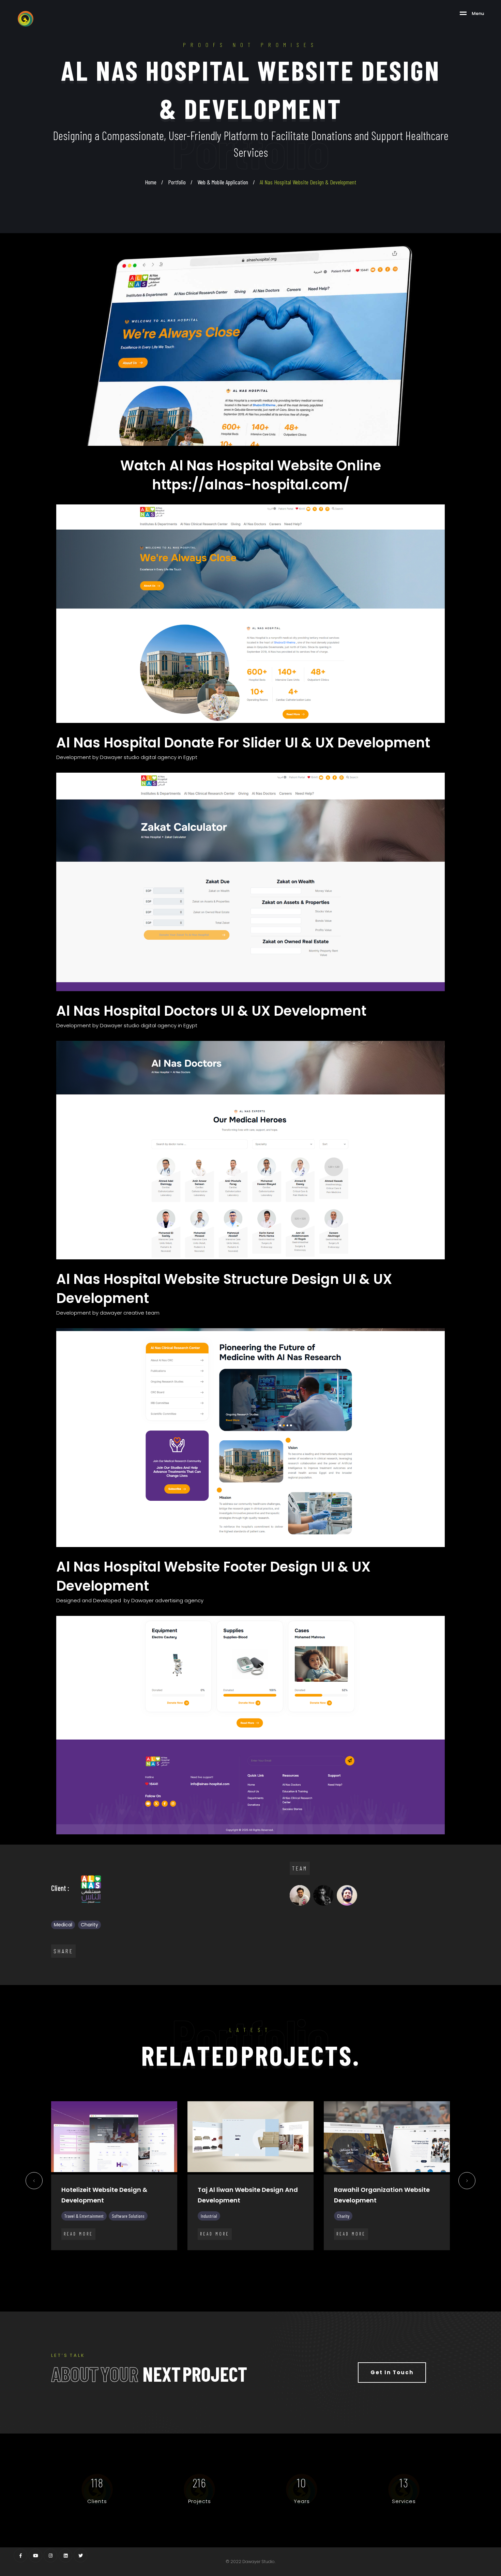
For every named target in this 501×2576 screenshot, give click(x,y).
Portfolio (177, 182)
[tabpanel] (114, 2181)
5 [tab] (225, 2266)
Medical (63, 1925)
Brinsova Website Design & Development (103, 2195)
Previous (34, 2183)
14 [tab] (317, 2266)
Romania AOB (219, 2190)
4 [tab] (215, 2266)
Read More (78, 2234)
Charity (89, 1925)
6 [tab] (235, 2266)
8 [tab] (256, 2266)
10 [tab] (276, 2266)
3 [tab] (204, 2266)
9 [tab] (266, 2266)
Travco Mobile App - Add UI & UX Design (384, 2195)
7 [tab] (245, 2266)
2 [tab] (194, 2266)
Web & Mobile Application (223, 182)
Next (467, 2183)
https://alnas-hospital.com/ (251, 485)
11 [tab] (286, 2266)
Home (151, 182)
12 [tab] (297, 2266)
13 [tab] (307, 2266)
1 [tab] (184, 2266)
